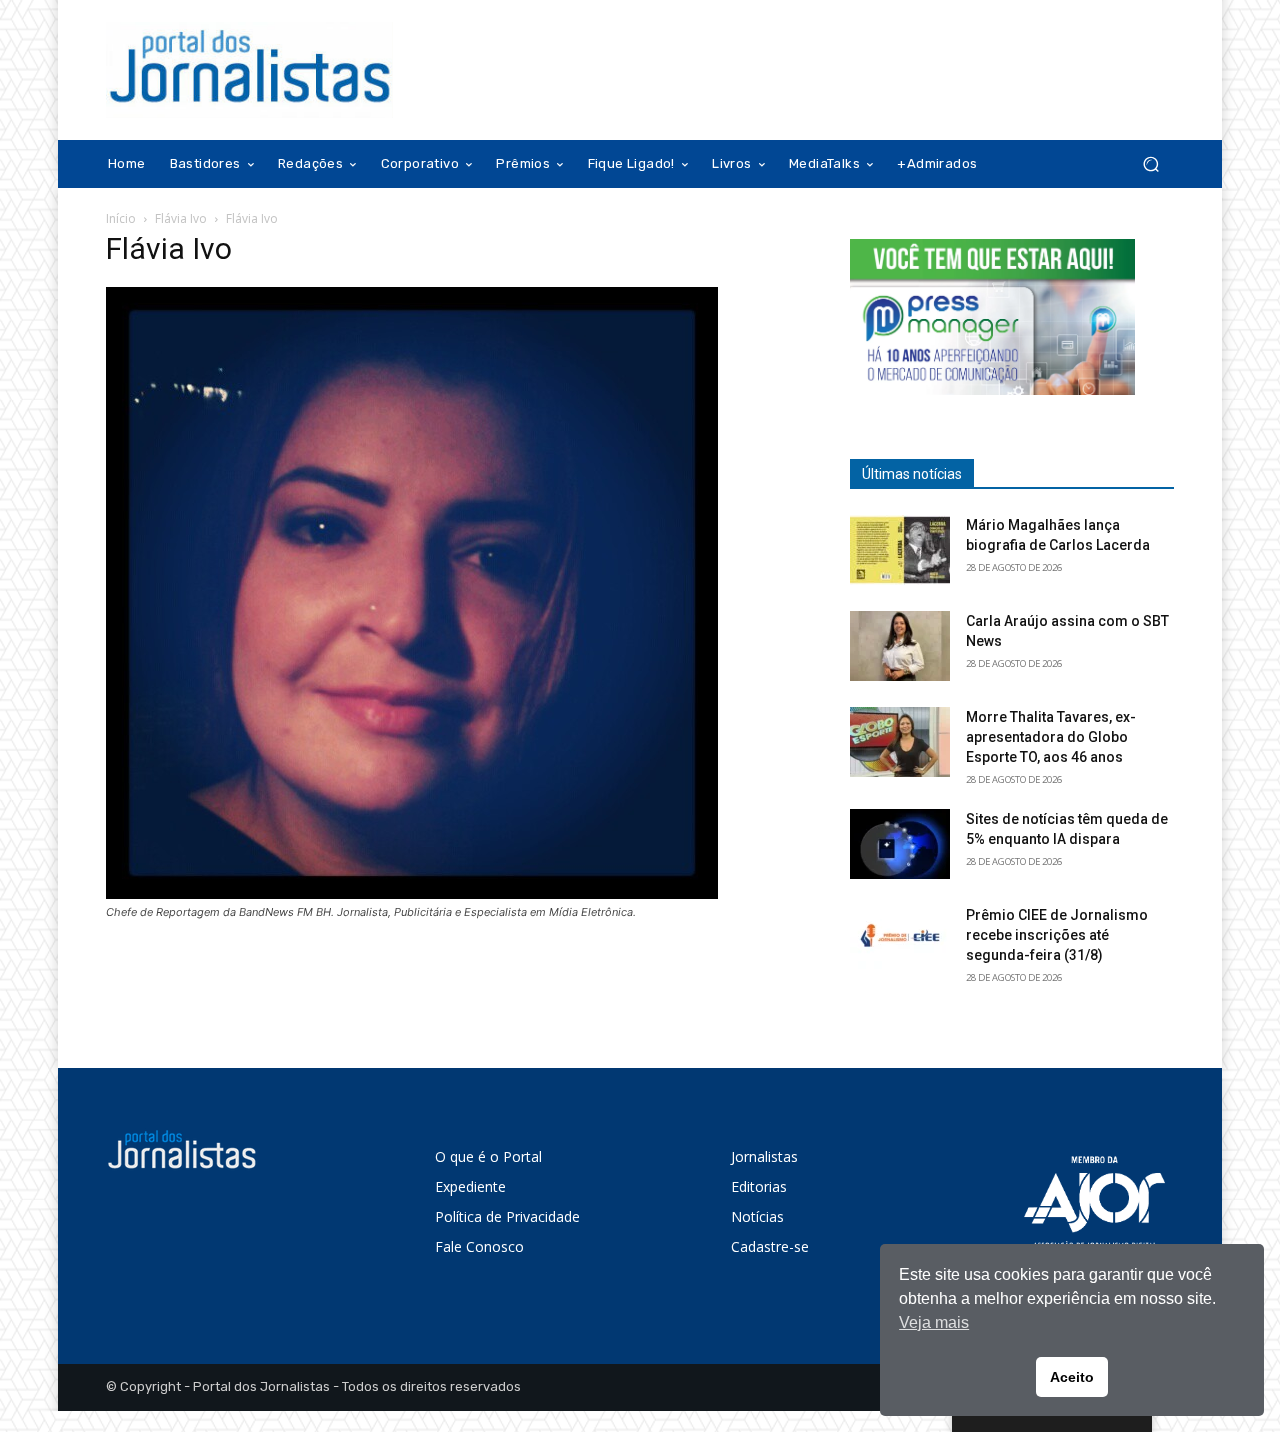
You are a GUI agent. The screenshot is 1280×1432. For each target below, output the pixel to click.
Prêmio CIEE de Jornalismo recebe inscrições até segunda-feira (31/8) (1057, 935)
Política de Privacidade (507, 1216)
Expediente (470, 1186)
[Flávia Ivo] (412, 893)
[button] (1150, 164)
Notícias (757, 1216)
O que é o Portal (488, 1156)
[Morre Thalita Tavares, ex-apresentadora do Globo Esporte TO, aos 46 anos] (900, 742)
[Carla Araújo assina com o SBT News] (900, 646)
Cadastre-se (770, 1246)
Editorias (759, 1186)
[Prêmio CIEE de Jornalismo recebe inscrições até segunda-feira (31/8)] (900, 940)
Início (121, 218)
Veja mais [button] (934, 1322)
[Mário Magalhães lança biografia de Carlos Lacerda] (900, 550)
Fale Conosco (479, 1246)
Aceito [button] (1072, 1377)
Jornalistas (764, 1156)
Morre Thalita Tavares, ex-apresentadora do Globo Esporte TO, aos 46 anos (1051, 737)
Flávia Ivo (181, 218)
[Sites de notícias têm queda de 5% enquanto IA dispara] (900, 844)
